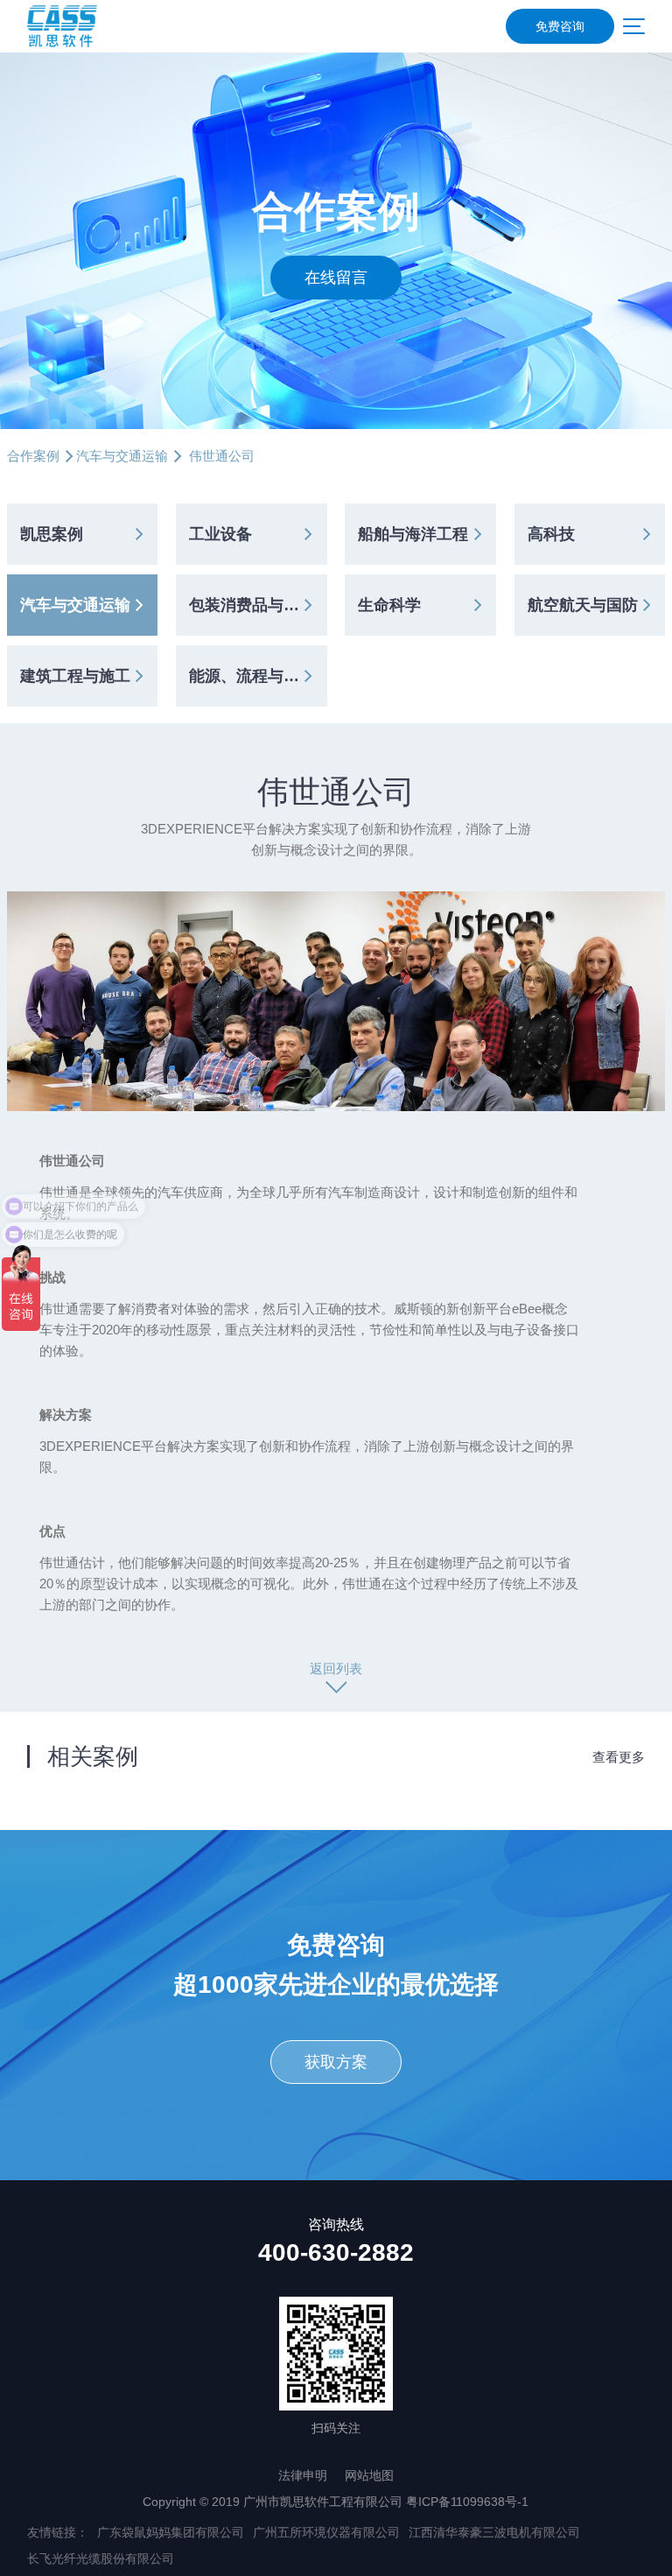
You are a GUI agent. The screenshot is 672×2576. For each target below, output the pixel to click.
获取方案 (336, 2062)
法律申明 (303, 2475)
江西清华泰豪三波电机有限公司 (494, 2532)
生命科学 (389, 605)
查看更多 (619, 1757)
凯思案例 (52, 534)
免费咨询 (560, 26)
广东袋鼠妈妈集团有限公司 (171, 2532)
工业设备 (220, 534)
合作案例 (33, 456)
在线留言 (336, 278)
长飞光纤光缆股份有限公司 (101, 2558)
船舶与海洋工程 (413, 534)
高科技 (551, 534)
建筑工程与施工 (75, 676)
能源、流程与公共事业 (258, 676)
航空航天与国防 (583, 605)
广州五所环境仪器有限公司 (326, 2532)
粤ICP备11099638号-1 (467, 2502)
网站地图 (369, 2475)
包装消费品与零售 (252, 605)
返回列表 (336, 1668)
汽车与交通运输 (122, 456)
